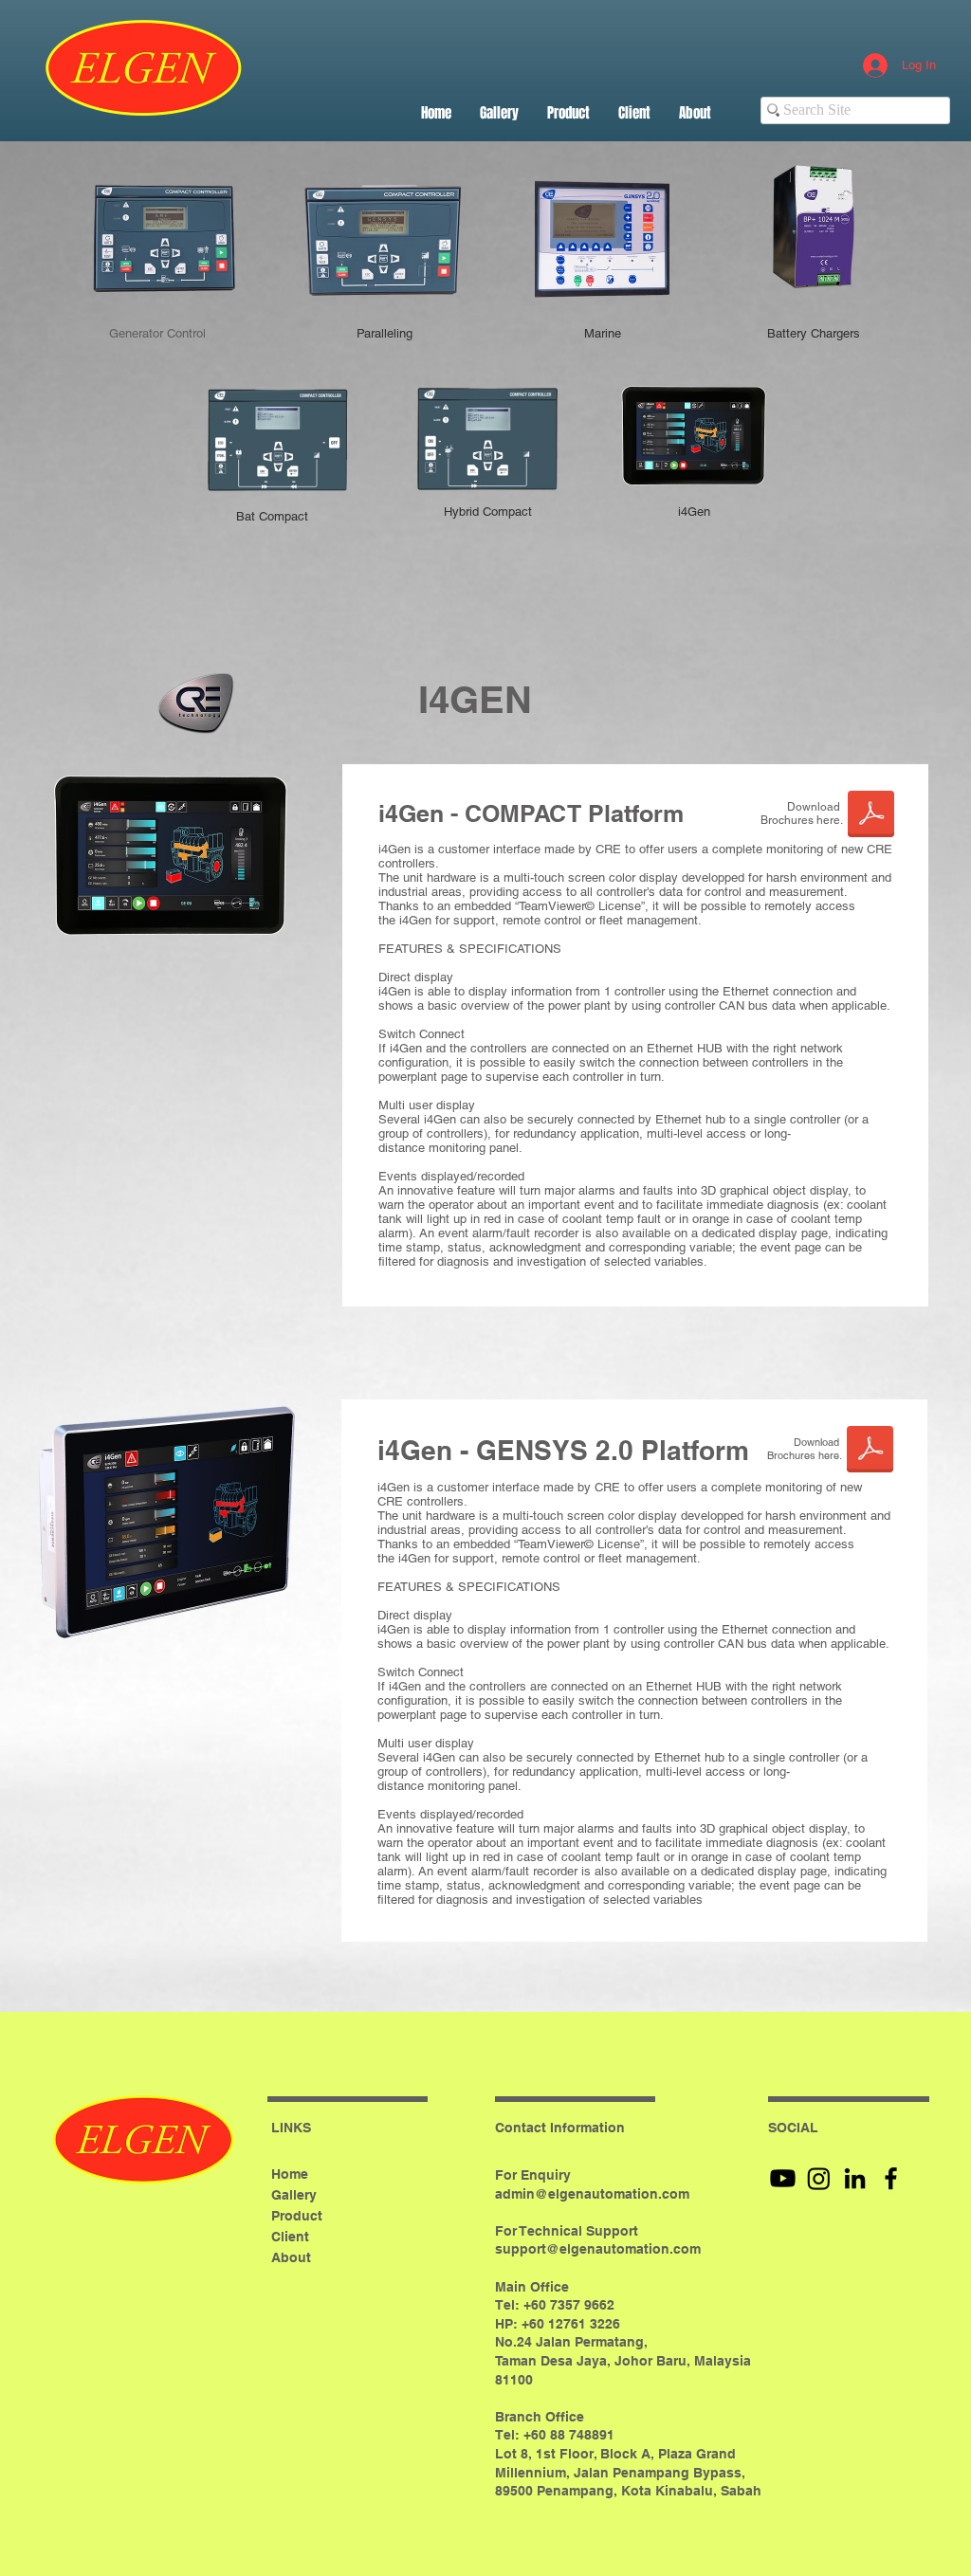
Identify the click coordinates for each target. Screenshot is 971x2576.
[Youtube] (783, 2178)
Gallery (294, 2195)
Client (290, 2237)
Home (290, 2174)
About (291, 2257)
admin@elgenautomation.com (592, 2194)
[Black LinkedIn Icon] (855, 2178)
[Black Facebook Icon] (891, 2178)
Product (297, 2216)
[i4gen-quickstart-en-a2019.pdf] (870, 1452)
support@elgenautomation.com (598, 2249)
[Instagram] (819, 2178)
